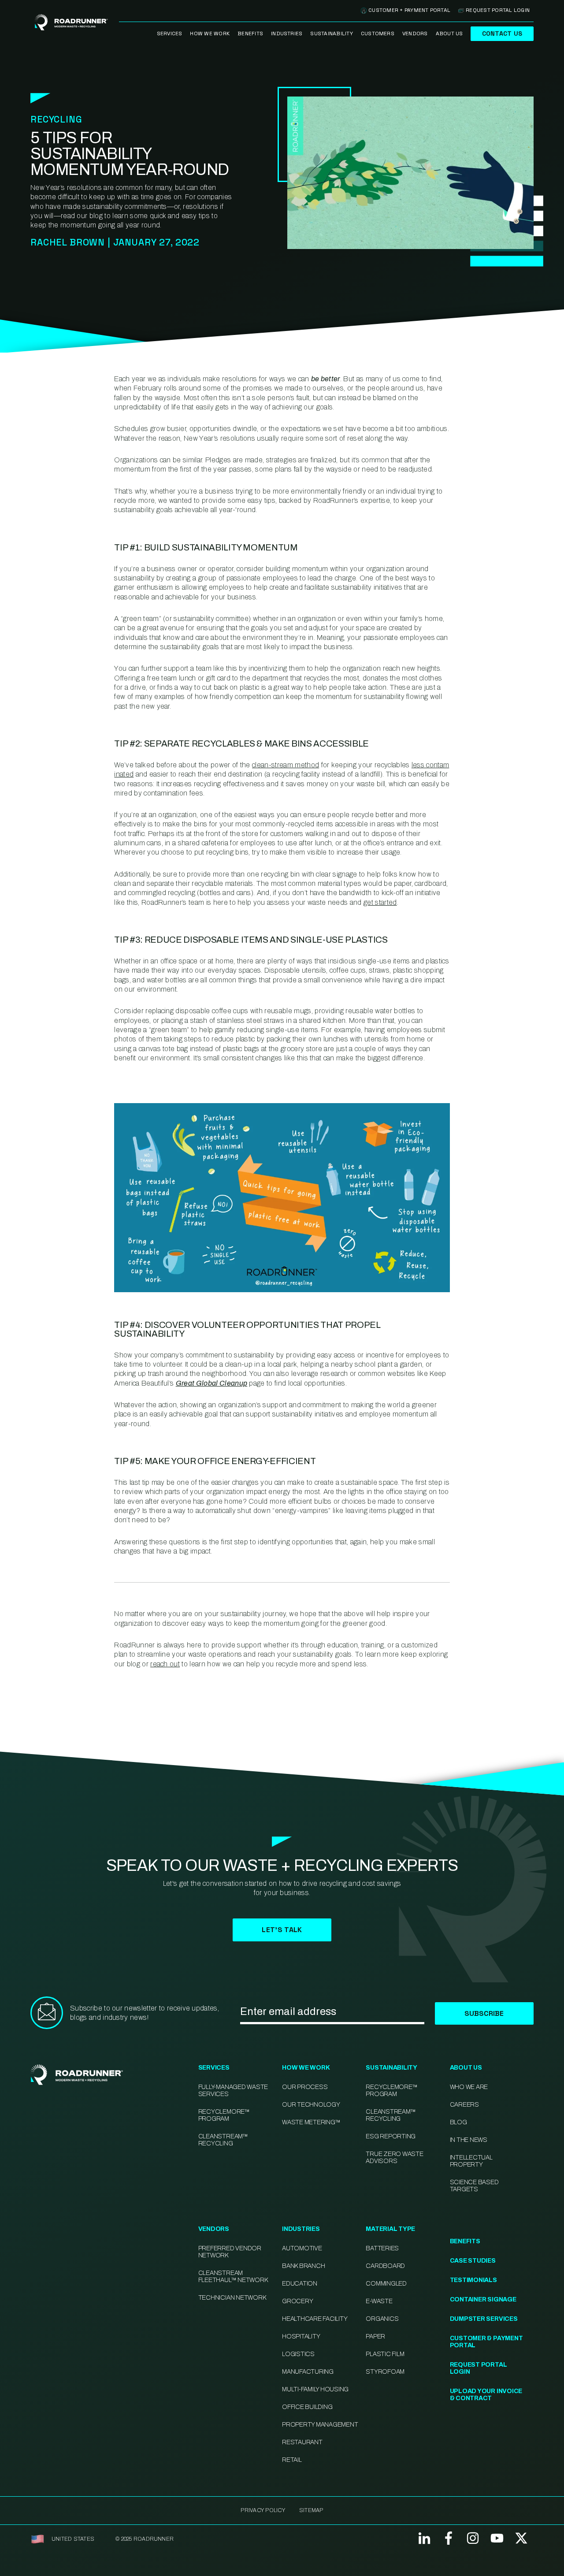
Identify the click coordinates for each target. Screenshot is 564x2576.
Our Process (305, 2087)
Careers (464, 2105)
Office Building (307, 2407)
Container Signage (483, 2299)
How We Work (210, 33)
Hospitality (301, 2336)
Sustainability (331, 33)
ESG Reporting (391, 2136)
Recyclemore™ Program (391, 2091)
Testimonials (473, 2280)
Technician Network (232, 2298)
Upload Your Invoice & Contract (486, 2395)
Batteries (382, 2248)
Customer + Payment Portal (409, 10)
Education (300, 2284)
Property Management (320, 2425)
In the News (469, 2140)
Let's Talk (282, 1930)
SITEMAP (311, 2510)
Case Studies (473, 2261)
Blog (458, 2122)
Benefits (250, 33)
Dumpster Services (484, 2319)
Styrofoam (385, 2372)
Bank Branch (303, 2266)
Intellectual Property (471, 2161)
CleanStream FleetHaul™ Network (233, 2277)
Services (170, 33)
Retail (292, 2460)
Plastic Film (385, 2354)
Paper (375, 2336)
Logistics (298, 2354)
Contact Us (502, 33)
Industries (287, 33)
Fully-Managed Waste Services (233, 2091)
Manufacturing (308, 2372)
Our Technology (311, 2105)
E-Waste (379, 2301)
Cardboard (385, 2266)
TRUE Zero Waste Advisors (394, 2158)
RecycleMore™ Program (224, 2115)
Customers (378, 33)
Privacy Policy (263, 2510)
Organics (382, 2319)
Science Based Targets (474, 2186)
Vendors (415, 33)
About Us (449, 33)
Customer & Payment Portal (486, 2342)
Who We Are (469, 2087)
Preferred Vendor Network (230, 2252)
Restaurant (302, 2442)
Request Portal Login (498, 10)
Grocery (297, 2301)
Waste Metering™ (311, 2122)
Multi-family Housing (315, 2389)
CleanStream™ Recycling (223, 2140)
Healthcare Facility (315, 2319)
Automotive (302, 2248)
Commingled (386, 2284)
